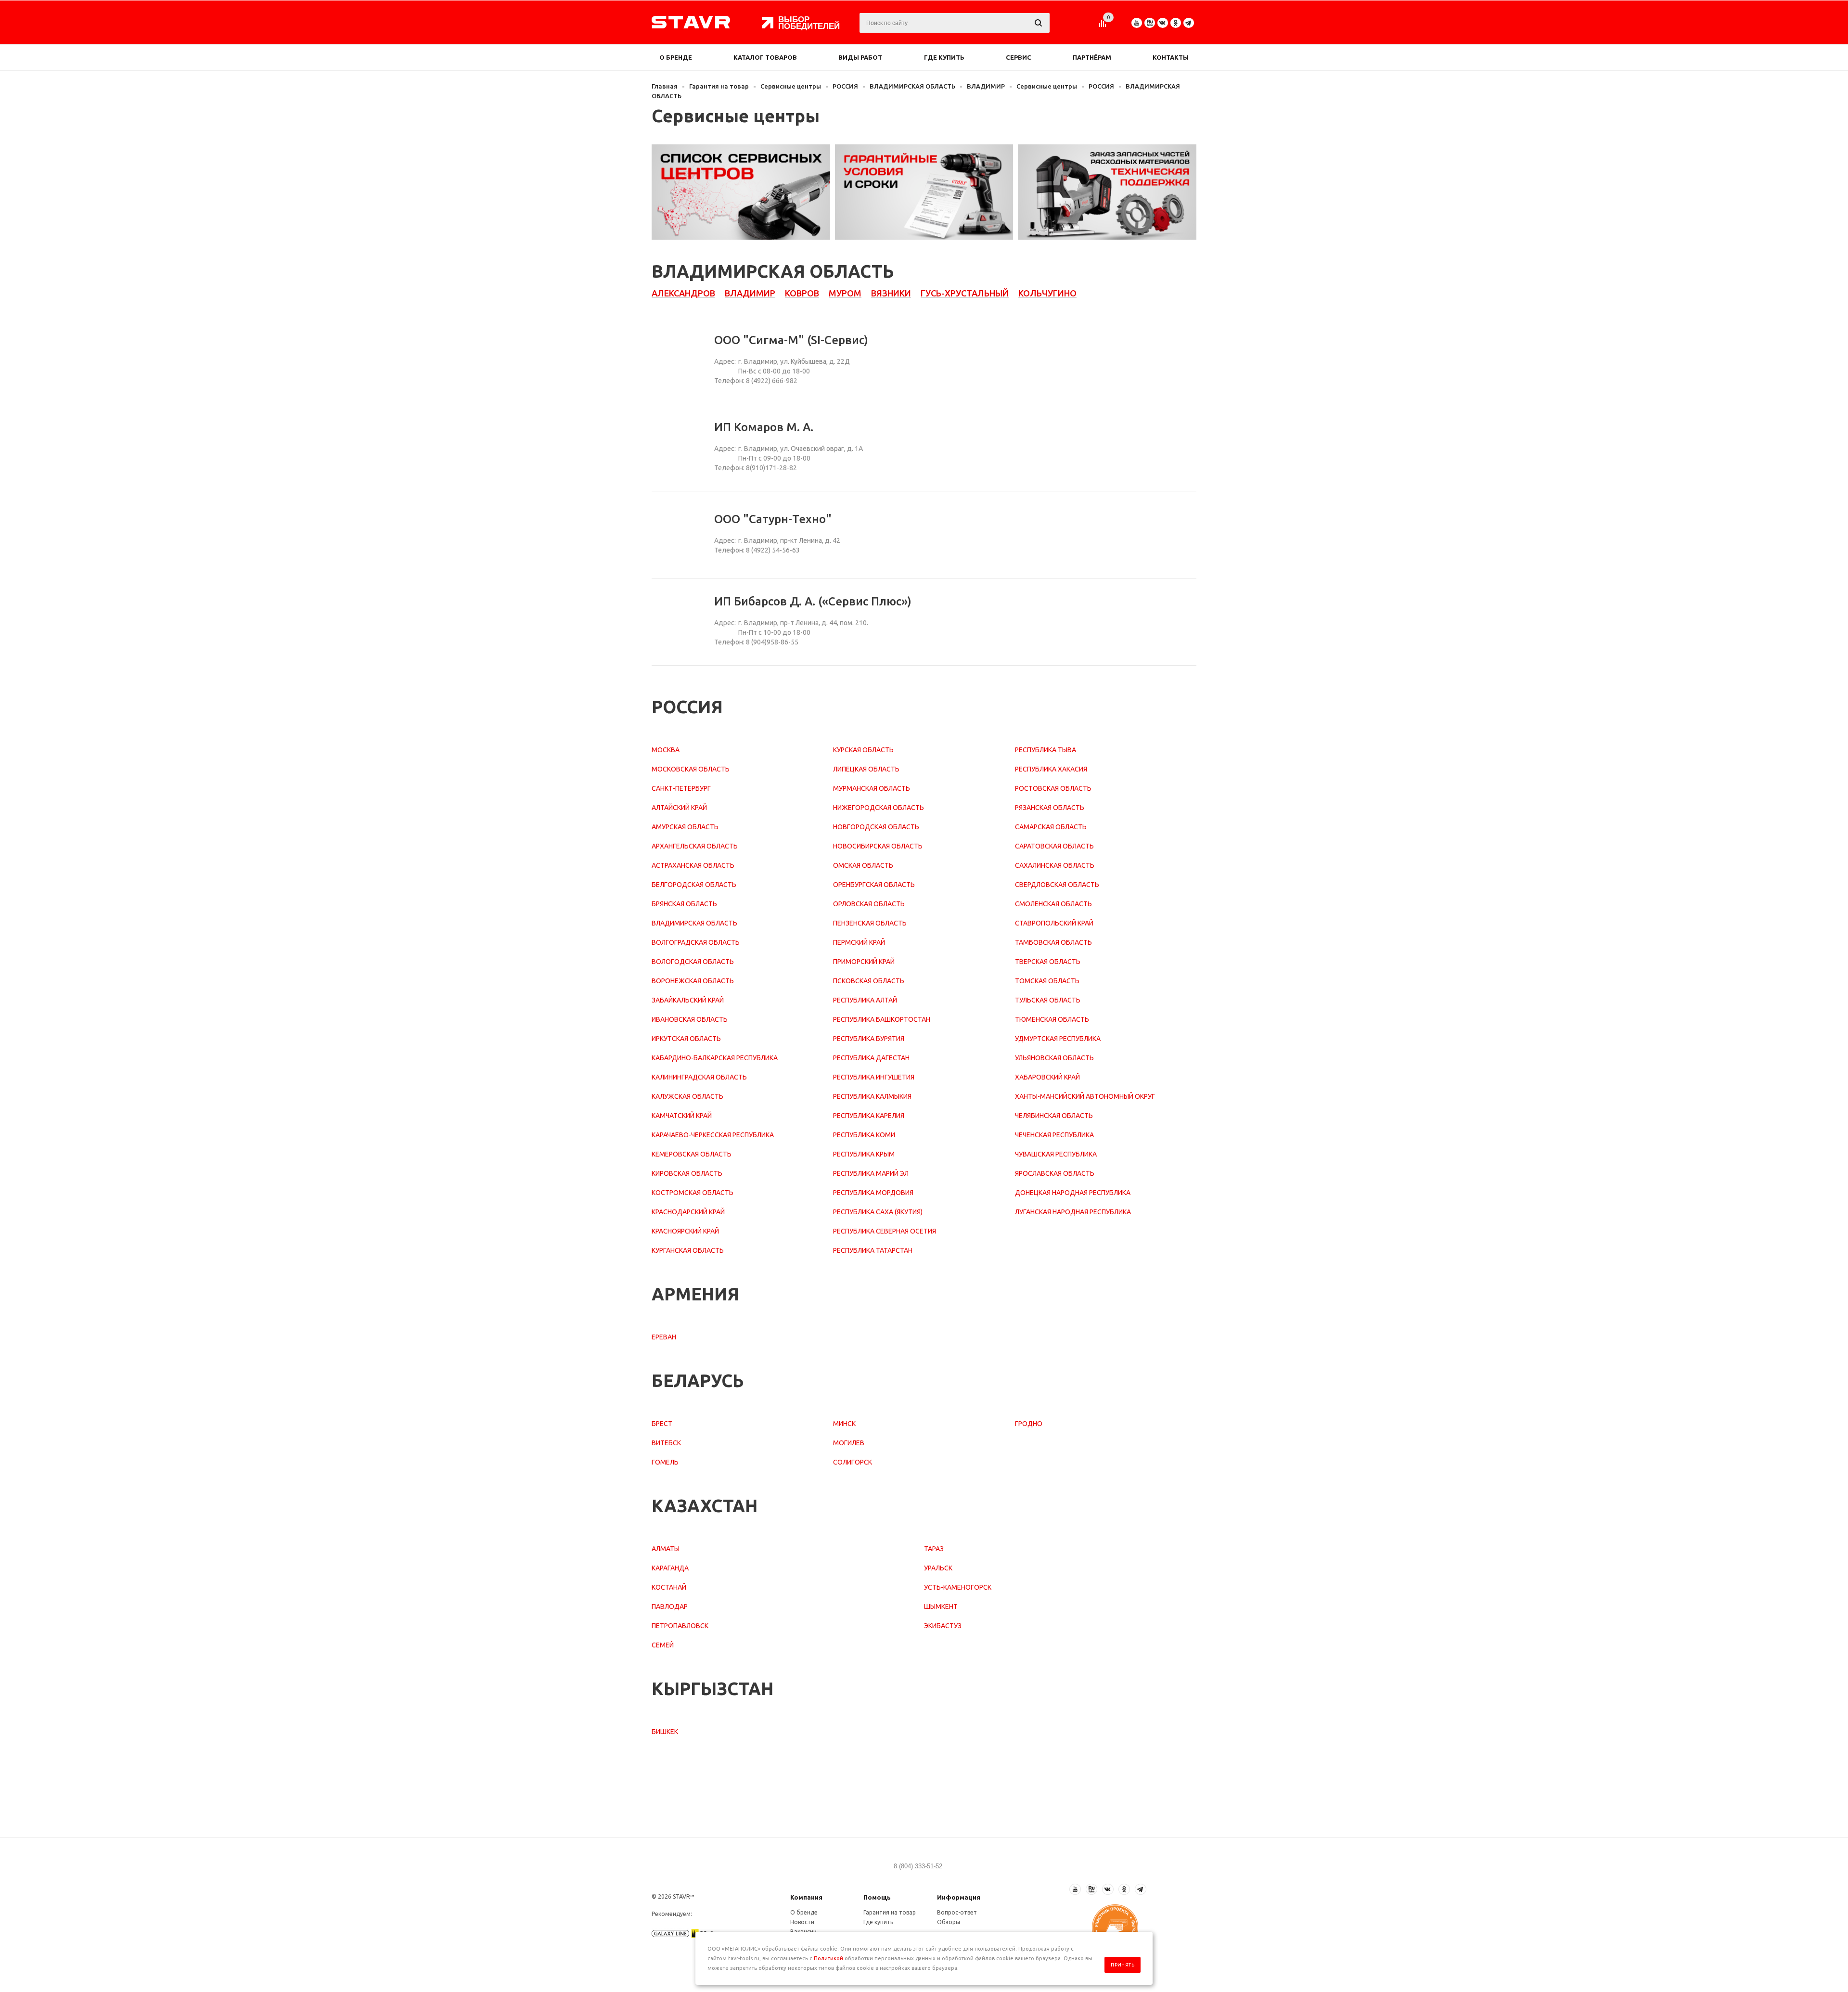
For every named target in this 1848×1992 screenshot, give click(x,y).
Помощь (877, 1897)
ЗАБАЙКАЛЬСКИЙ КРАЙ (688, 1000)
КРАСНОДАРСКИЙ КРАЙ (688, 1212)
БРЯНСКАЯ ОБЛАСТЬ (684, 904)
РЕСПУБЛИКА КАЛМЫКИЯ (872, 1096)
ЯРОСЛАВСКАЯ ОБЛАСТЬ (1055, 1173)
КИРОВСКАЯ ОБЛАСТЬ (687, 1173)
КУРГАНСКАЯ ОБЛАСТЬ (688, 1250)
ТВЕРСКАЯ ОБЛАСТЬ (1048, 962)
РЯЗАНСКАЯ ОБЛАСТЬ (1050, 808)
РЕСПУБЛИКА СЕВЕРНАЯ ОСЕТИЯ (885, 1231)
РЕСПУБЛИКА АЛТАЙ (865, 1000)
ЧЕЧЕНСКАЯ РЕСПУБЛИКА (1054, 1135)
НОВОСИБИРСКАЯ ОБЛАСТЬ (878, 846)
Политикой (828, 1958)
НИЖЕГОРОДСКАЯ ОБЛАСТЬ (879, 808)
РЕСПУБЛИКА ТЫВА (1046, 750)
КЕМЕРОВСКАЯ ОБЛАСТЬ (692, 1154)
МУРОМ (845, 293)
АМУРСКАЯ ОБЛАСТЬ (685, 827)
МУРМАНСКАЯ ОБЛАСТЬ (872, 788)
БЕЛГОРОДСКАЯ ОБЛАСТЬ (694, 885)
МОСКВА (666, 750)
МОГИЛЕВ (849, 1443)
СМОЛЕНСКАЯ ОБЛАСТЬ (1053, 904)
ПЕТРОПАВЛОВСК (680, 1626)
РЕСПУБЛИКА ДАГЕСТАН (871, 1058)
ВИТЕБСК (666, 1443)
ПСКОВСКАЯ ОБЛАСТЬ (869, 981)
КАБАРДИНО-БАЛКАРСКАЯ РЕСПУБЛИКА (715, 1058)
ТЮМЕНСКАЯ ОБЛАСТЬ (1052, 1019)
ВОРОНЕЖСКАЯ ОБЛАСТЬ (693, 981)
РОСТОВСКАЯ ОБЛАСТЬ (1053, 788)
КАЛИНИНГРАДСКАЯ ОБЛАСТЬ (699, 1077)
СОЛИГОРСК (853, 1462)
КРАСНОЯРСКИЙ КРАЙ (685, 1231)
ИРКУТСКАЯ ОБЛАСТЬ (686, 1039)
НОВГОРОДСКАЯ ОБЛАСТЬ (876, 827)
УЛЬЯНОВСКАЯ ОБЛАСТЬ (1054, 1058)
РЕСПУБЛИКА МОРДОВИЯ (873, 1193)
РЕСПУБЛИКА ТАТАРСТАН (873, 1250)
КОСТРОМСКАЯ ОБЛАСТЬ (693, 1193)
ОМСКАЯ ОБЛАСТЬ (863, 865)
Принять (1123, 1965)
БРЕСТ (662, 1424)
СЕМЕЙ (663, 1645)
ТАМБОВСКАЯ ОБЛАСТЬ (1053, 942)
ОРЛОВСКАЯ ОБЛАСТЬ (869, 904)
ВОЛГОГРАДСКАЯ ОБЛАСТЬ (696, 942)
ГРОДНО (1029, 1424)
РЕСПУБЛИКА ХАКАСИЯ (1051, 769)
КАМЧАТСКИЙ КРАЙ (682, 1116)
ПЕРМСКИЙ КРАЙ (859, 942)
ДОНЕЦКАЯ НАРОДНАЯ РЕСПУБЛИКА (1073, 1193)
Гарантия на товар (890, 1912)
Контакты (1171, 57)
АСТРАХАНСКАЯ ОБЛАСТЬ (693, 865)
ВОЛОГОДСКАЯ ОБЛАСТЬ (693, 962)
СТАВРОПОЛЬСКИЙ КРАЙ (1054, 923)
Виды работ (860, 57)
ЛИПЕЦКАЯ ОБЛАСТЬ (866, 769)
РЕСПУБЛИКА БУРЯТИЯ (869, 1039)
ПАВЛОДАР (670, 1606)
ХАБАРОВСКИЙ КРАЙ (1047, 1077)
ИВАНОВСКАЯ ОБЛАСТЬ (690, 1019)
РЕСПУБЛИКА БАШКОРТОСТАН (882, 1019)
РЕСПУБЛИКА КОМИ (864, 1135)
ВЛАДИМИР (750, 293)
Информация (959, 1897)
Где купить (944, 57)
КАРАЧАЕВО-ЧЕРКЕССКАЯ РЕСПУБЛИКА (713, 1135)
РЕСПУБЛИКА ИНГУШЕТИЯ (874, 1077)
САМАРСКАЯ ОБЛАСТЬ (1051, 827)
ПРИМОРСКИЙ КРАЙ (864, 962)
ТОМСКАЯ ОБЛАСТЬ (1047, 981)
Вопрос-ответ (957, 1912)
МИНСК (844, 1424)
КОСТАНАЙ (669, 1587)
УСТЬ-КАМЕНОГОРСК (958, 1587)
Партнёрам (1092, 57)
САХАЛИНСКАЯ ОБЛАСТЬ (1055, 865)
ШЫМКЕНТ (941, 1606)
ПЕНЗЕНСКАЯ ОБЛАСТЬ (870, 923)
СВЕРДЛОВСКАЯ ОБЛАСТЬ (1057, 885)
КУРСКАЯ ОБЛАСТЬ (863, 750)
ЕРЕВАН (664, 1337)
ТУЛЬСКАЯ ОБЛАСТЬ (1048, 1000)
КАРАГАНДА (670, 1568)
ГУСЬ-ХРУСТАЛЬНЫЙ (965, 293)
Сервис (1019, 57)
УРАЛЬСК (938, 1568)
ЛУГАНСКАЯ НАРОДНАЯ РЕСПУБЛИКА (1073, 1212)
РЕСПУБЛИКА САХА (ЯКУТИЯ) (878, 1212)
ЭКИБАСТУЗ (943, 1626)
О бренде (676, 57)
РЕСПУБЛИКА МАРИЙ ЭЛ (871, 1173)
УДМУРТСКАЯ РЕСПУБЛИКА (1058, 1039)
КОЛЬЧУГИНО (1047, 293)
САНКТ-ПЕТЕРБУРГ (681, 788)
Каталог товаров (765, 57)
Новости (802, 1922)
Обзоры (949, 1922)
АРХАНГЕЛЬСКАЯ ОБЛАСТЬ (695, 846)
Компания (806, 1897)
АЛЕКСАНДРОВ (683, 293)
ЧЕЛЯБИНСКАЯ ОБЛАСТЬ (1054, 1116)
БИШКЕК (665, 1732)
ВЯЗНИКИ (891, 293)
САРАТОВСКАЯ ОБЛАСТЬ (1054, 846)
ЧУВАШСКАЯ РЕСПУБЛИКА (1056, 1154)
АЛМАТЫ (666, 1549)
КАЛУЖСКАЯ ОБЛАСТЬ (687, 1096)
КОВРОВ (802, 293)
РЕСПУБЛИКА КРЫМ (864, 1154)
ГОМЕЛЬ (665, 1462)
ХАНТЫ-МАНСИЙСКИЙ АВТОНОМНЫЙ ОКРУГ (1085, 1096)
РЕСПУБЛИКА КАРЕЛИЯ (869, 1116)
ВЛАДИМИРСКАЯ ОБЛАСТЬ (694, 923)
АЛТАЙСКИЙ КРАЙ (679, 808)
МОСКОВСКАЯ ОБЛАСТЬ (691, 769)
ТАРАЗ (934, 1549)
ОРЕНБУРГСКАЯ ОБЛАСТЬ (874, 885)
